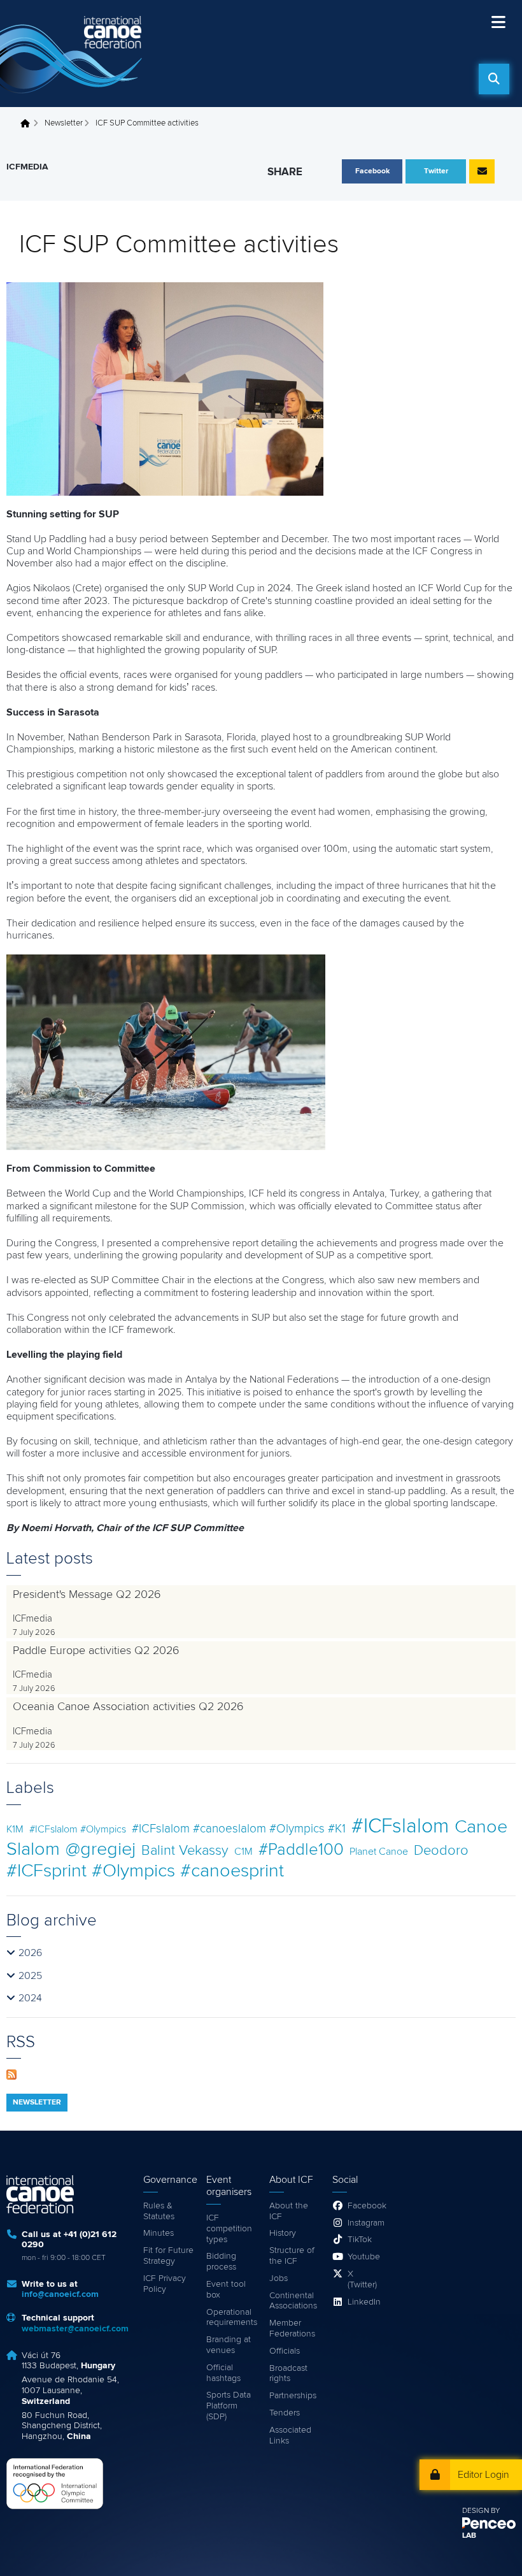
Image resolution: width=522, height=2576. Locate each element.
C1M (243, 1852)
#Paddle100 (301, 1850)
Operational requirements (231, 2318)
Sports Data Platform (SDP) (229, 2406)
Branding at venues (229, 2345)
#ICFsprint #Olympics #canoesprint (145, 1871)
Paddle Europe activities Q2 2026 (96, 1651)
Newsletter (64, 123)
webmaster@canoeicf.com (75, 2329)
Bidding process (221, 2262)
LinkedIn (364, 2302)
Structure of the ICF (292, 2256)
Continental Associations (293, 2301)
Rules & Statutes (159, 2211)
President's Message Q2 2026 (87, 1595)
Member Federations (292, 2328)
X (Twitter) (362, 2279)
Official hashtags (223, 2373)
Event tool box (226, 2290)
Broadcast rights (288, 2374)
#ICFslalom (400, 1827)
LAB (469, 2536)
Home (29, 124)
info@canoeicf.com (60, 2294)
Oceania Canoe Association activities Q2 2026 (128, 1707)
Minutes (159, 2233)
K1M (15, 1829)
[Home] (73, 54)
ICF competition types (229, 2229)
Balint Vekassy (185, 1851)
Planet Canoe (379, 1852)
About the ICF (289, 2211)
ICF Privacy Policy (165, 2284)
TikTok (360, 2240)
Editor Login (483, 2475)
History (283, 2233)
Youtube (364, 2257)
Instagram (365, 2223)
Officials (285, 2351)
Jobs (279, 2278)
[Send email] (482, 171)
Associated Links (290, 2436)
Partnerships (293, 2396)
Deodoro (441, 1851)
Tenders (285, 2413)
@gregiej (101, 1849)
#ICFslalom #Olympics (78, 1829)
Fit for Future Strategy (168, 2256)
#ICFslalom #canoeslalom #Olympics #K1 (239, 1829)
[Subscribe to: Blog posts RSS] (11, 2074)
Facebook (365, 2206)
